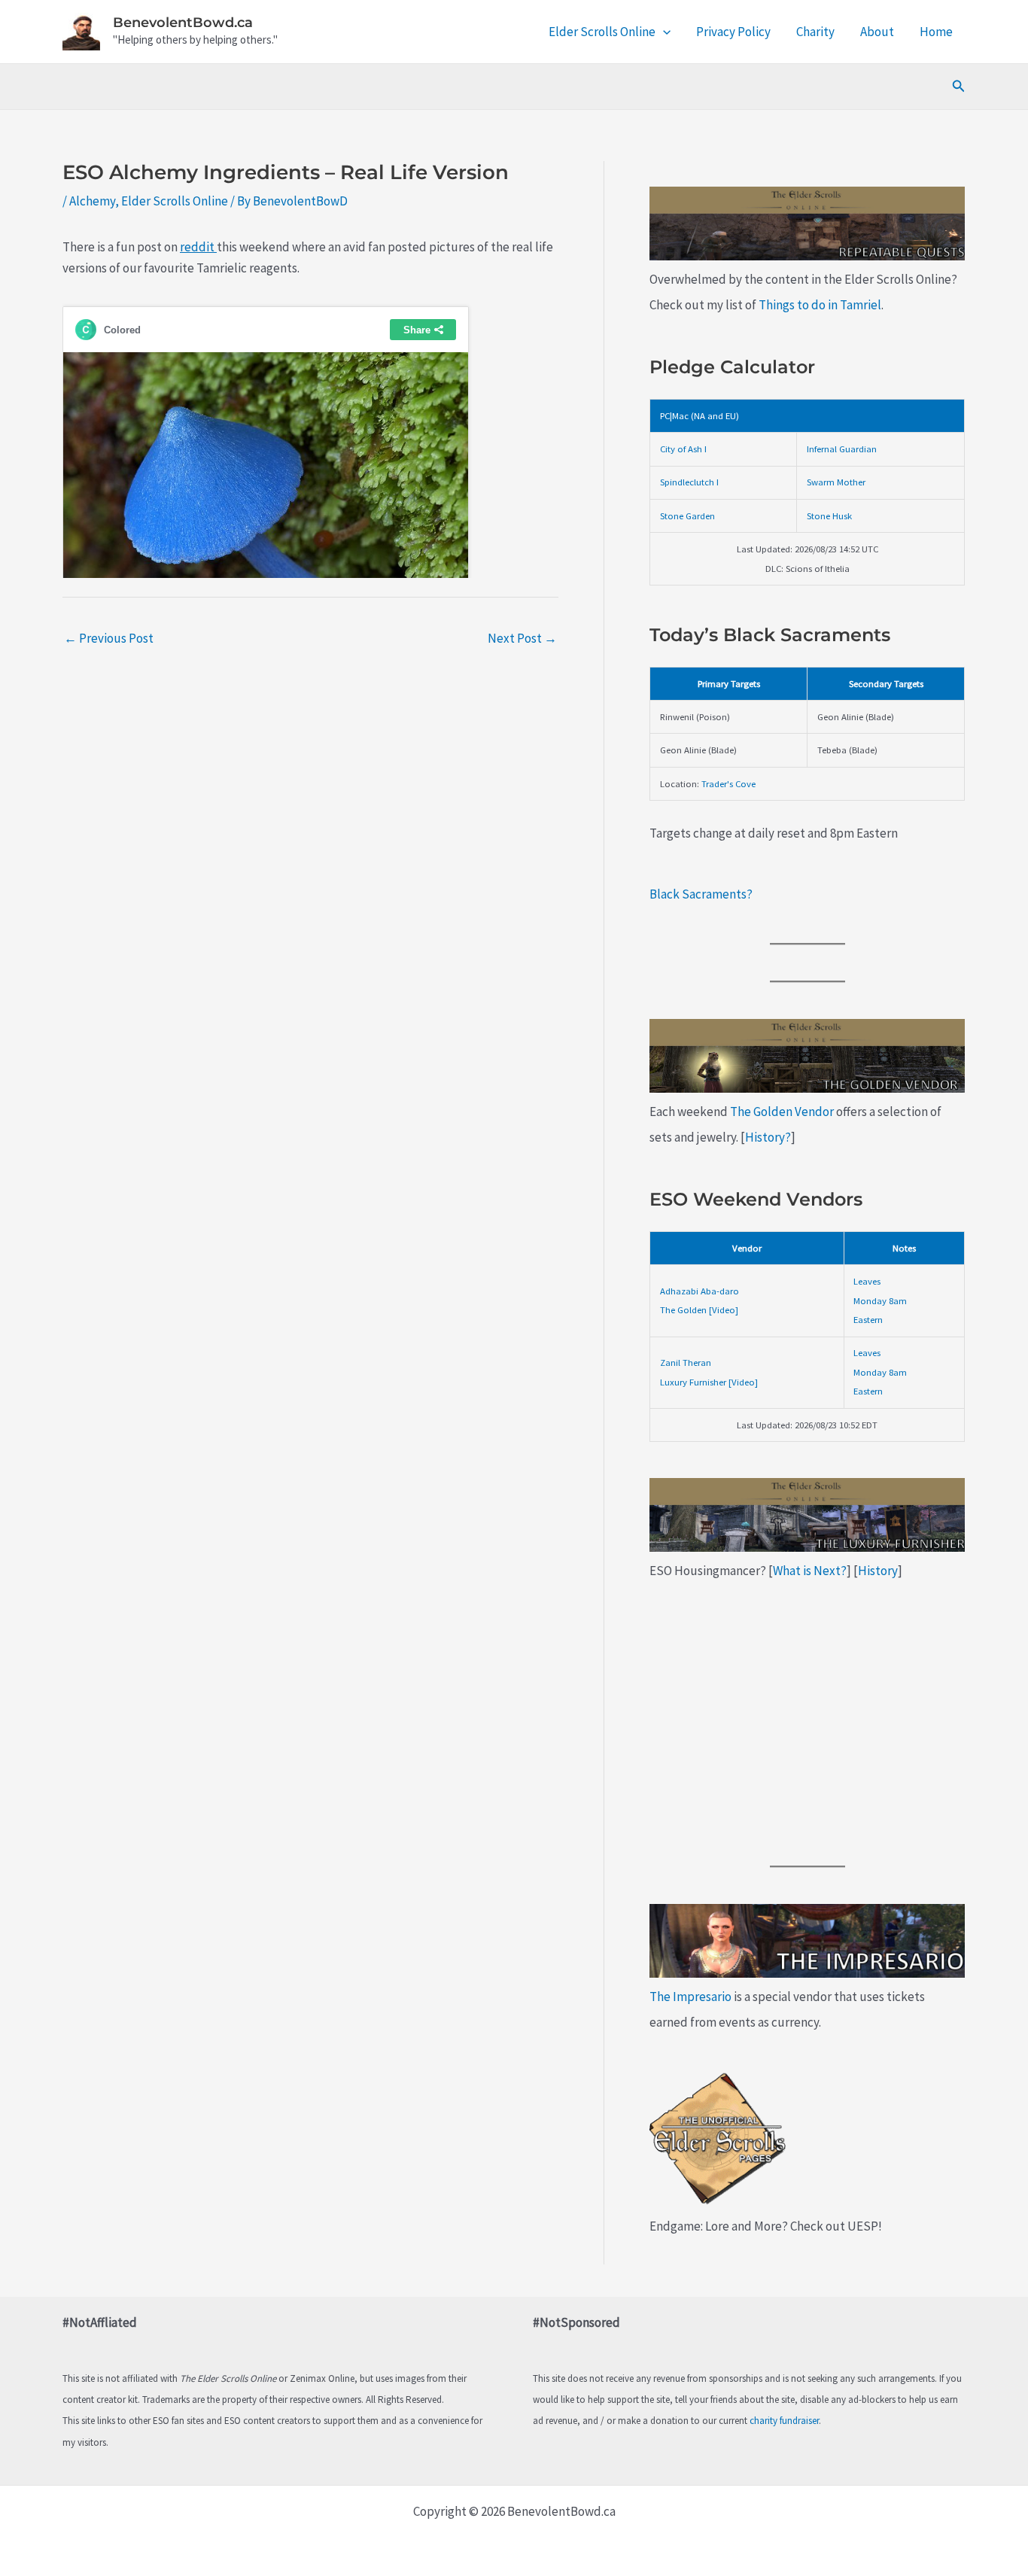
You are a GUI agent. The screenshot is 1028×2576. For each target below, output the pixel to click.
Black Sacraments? (701, 894)
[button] (663, 32)
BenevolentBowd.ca (183, 23)
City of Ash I (683, 449)
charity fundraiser (784, 2421)
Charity (815, 32)
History (878, 1571)
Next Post (522, 638)
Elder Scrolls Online (602, 32)
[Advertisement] (807, 1725)
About (877, 32)
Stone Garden (687, 516)
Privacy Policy (733, 32)
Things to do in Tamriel (820, 305)
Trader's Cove (728, 783)
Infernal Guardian (842, 449)
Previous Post (109, 638)
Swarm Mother (836, 482)
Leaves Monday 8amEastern (880, 1300)
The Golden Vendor (782, 1112)
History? (768, 1137)
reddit (198, 247)
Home (936, 32)
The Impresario (690, 1997)
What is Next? (810, 1571)
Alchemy (92, 201)
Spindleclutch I (689, 482)
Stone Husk (829, 516)
